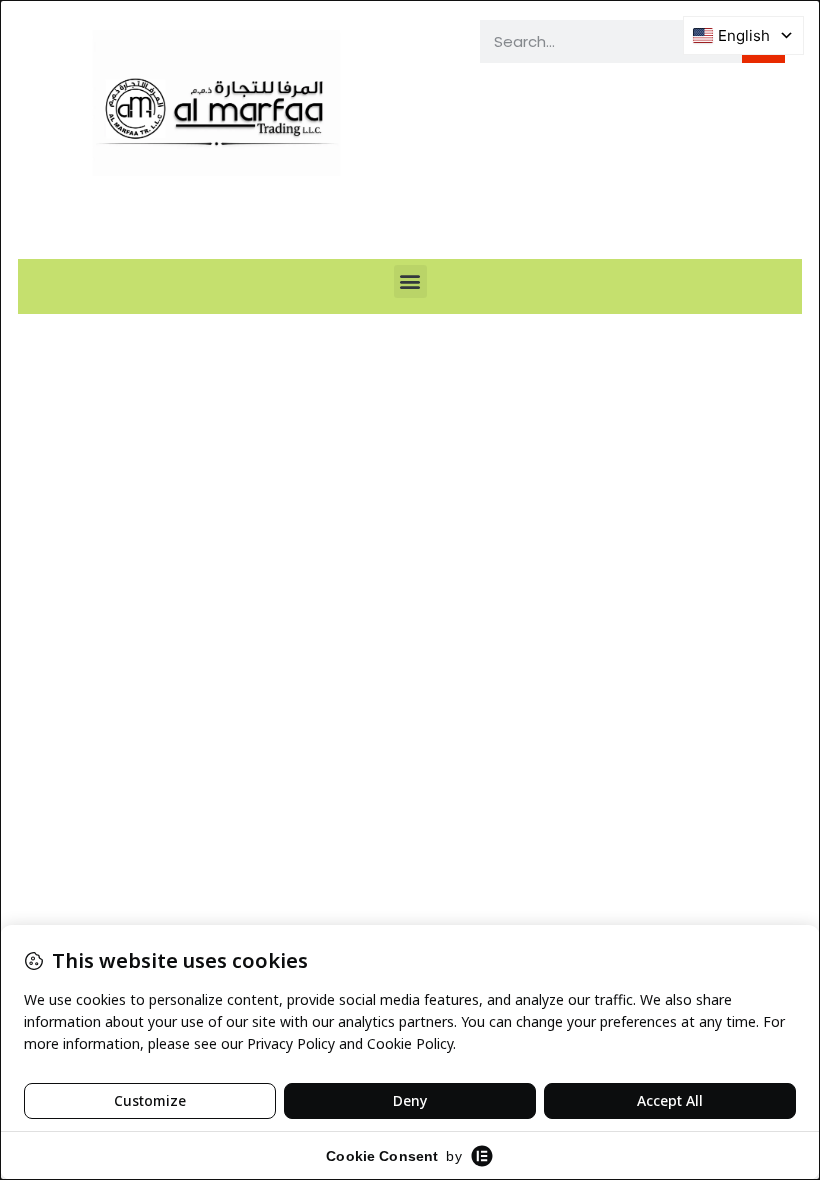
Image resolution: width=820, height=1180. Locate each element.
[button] (410, 281)
